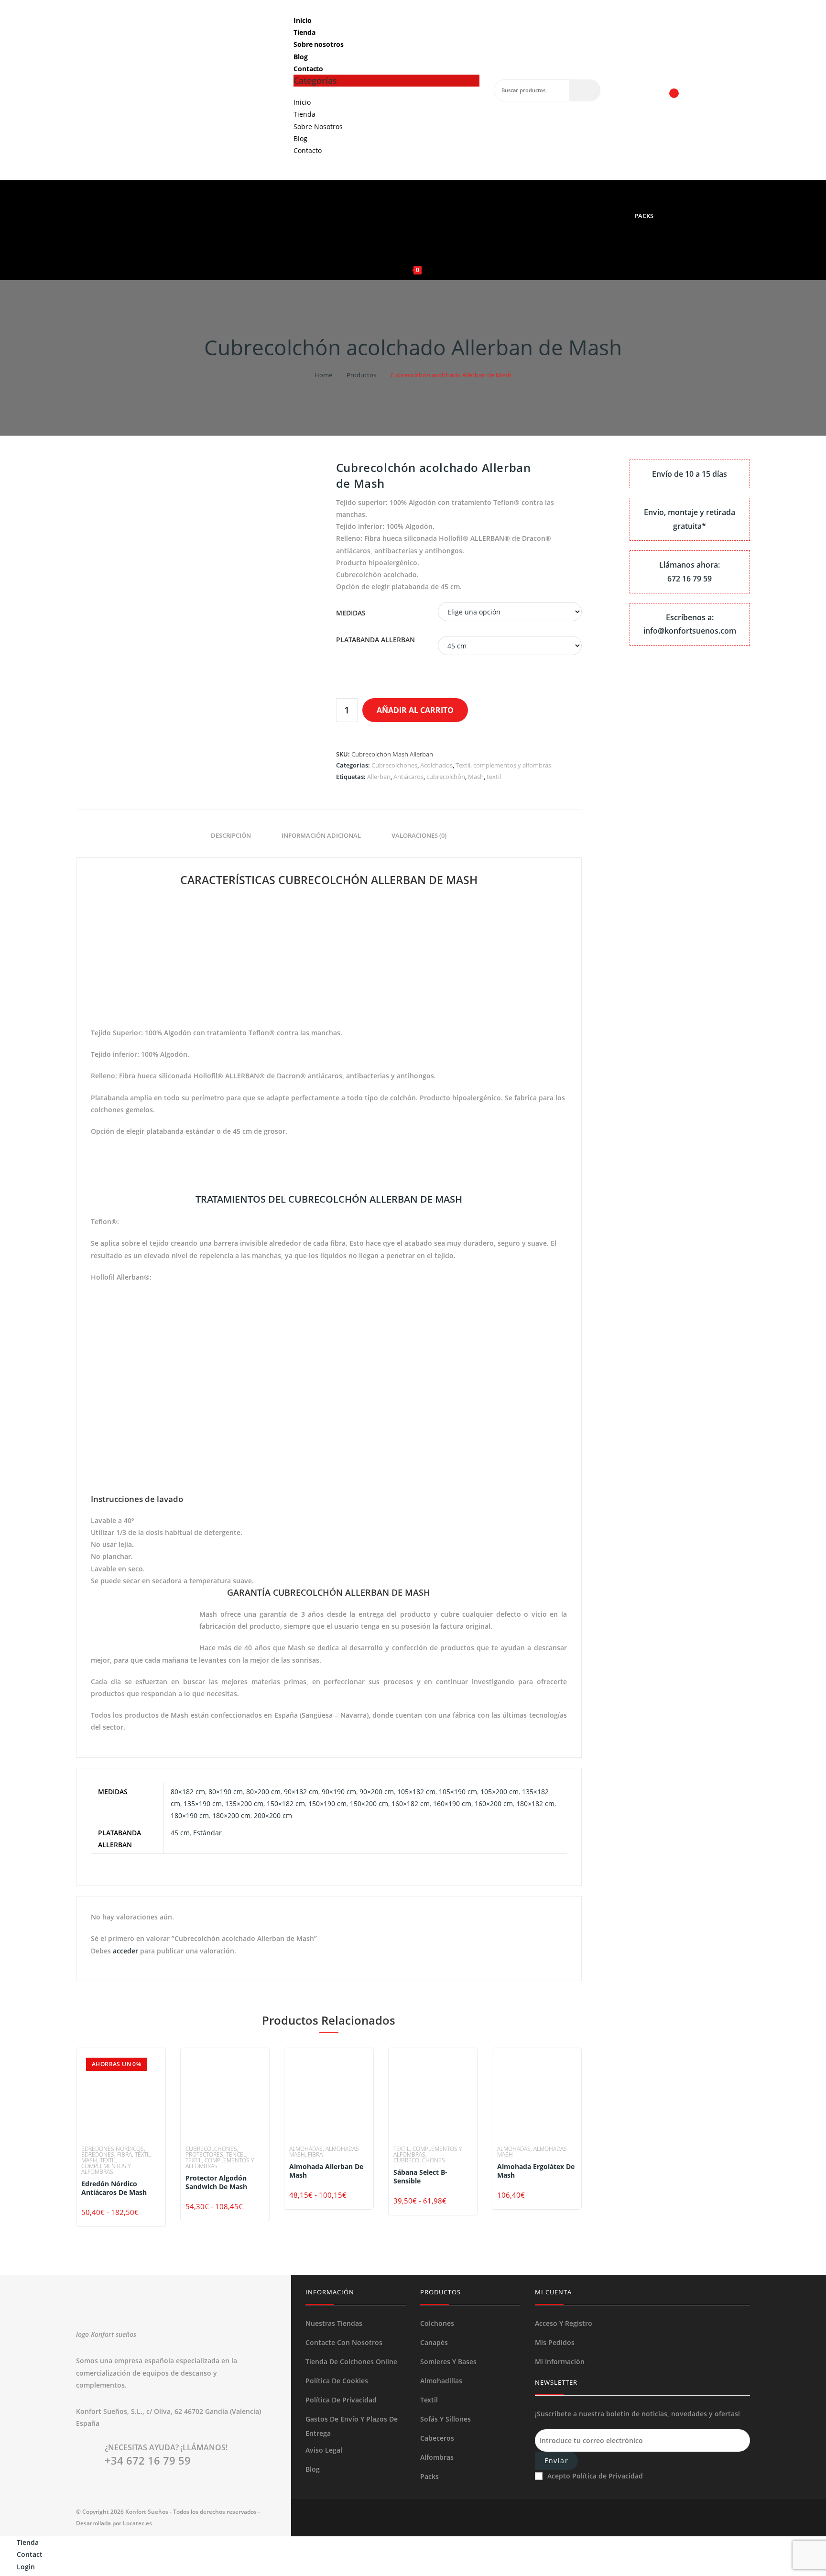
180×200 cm (231, 1815)
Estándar (207, 1833)
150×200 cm (369, 1803)
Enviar (556, 2461)
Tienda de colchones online (351, 2362)
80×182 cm (188, 1792)
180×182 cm (535, 1803)
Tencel (236, 2154)
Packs (429, 2476)
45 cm (180, 1833)
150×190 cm (327, 1803)
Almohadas (306, 2149)
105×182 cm (416, 1792)
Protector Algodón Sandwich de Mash (216, 2182)
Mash (476, 777)
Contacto (308, 69)
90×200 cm (377, 1792)
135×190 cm (203, 1803)
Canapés (434, 2342)
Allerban (379, 777)
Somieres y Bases (448, 2362)
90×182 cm (301, 1792)
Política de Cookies (337, 2381)
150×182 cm (286, 1803)
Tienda (304, 32)
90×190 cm (339, 1792)
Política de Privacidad (341, 2400)
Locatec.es (137, 2523)
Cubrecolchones (394, 765)
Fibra (125, 2154)
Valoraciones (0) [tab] (419, 836)
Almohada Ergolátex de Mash (536, 2171)
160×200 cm (494, 1803)
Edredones (98, 2154)
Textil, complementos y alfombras (503, 765)
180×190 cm (190, 1815)
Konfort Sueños (147, 2512)
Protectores (204, 2154)
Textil (429, 2400)
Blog (301, 57)
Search (585, 90)
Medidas (351, 613)
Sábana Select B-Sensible (420, 2177)
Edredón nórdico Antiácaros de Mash (114, 2188)
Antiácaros (408, 777)
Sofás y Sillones (446, 2419)
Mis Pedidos (555, 2342)
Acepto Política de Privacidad (595, 2476)
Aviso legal (324, 2450)
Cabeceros (437, 2438)
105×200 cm (500, 1792)
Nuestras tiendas (334, 2323)
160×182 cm (411, 1803)
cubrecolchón (446, 777)
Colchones (437, 2323)
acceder (125, 1951)
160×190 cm (452, 1803)
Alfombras (437, 2457)
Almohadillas (441, 2381)
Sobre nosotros (319, 44)
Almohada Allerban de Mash (326, 2171)
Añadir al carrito (415, 710)
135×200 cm (244, 1803)
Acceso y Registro (564, 2323)
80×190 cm (226, 1792)
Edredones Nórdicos (113, 2149)
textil (494, 777)
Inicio (302, 20)
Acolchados (436, 765)
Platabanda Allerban (375, 640)
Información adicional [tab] (321, 836)
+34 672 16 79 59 (148, 2460)
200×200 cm (273, 1815)
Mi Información (560, 2362)
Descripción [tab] (231, 836)
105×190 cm (458, 1792)
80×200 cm (263, 1792)
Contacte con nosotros (344, 2342)
